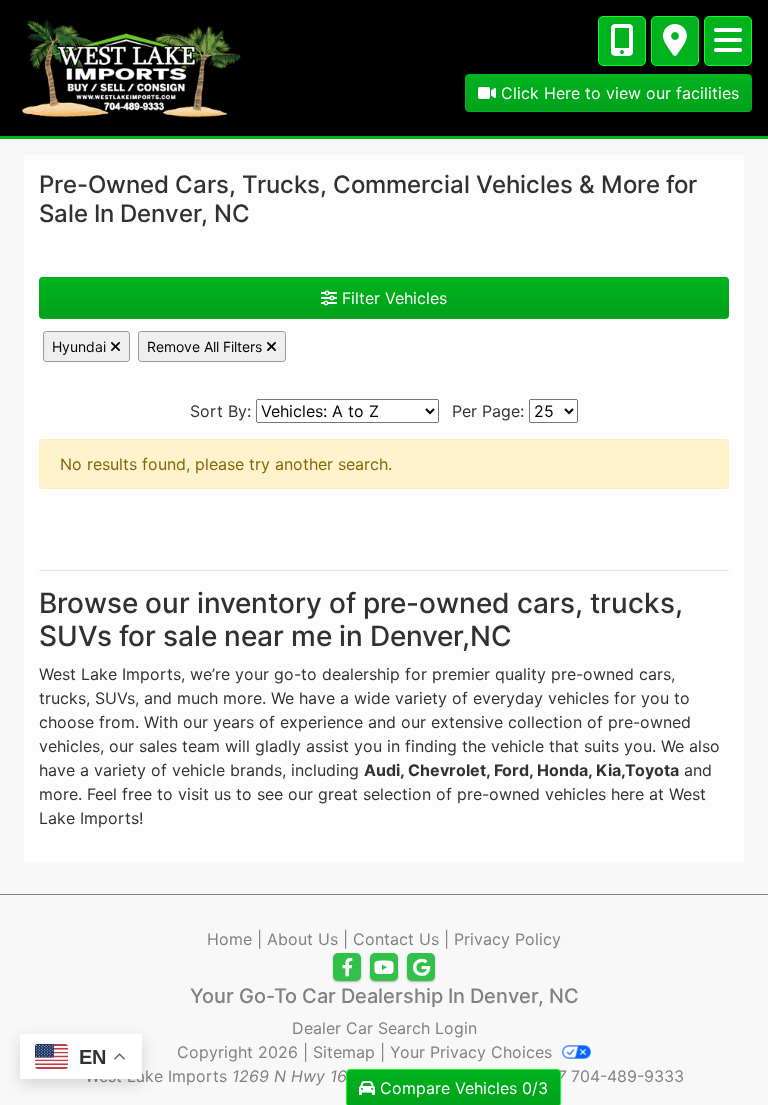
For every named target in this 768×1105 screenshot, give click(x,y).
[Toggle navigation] (728, 41)
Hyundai (81, 346)
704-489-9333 (627, 1076)
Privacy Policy (507, 939)
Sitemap (344, 1052)
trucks (62, 698)
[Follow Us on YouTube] (384, 967)
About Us (302, 939)
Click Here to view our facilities (617, 93)
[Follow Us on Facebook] (347, 967)
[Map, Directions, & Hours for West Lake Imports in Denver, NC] (675, 41)
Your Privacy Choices (473, 1052)
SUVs (115, 698)
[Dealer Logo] (131, 66)
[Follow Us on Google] (421, 967)
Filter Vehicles (392, 298)
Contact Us (396, 939)
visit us (204, 794)
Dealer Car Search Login (384, 1028)
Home (229, 939)
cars (655, 674)
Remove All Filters (206, 346)
